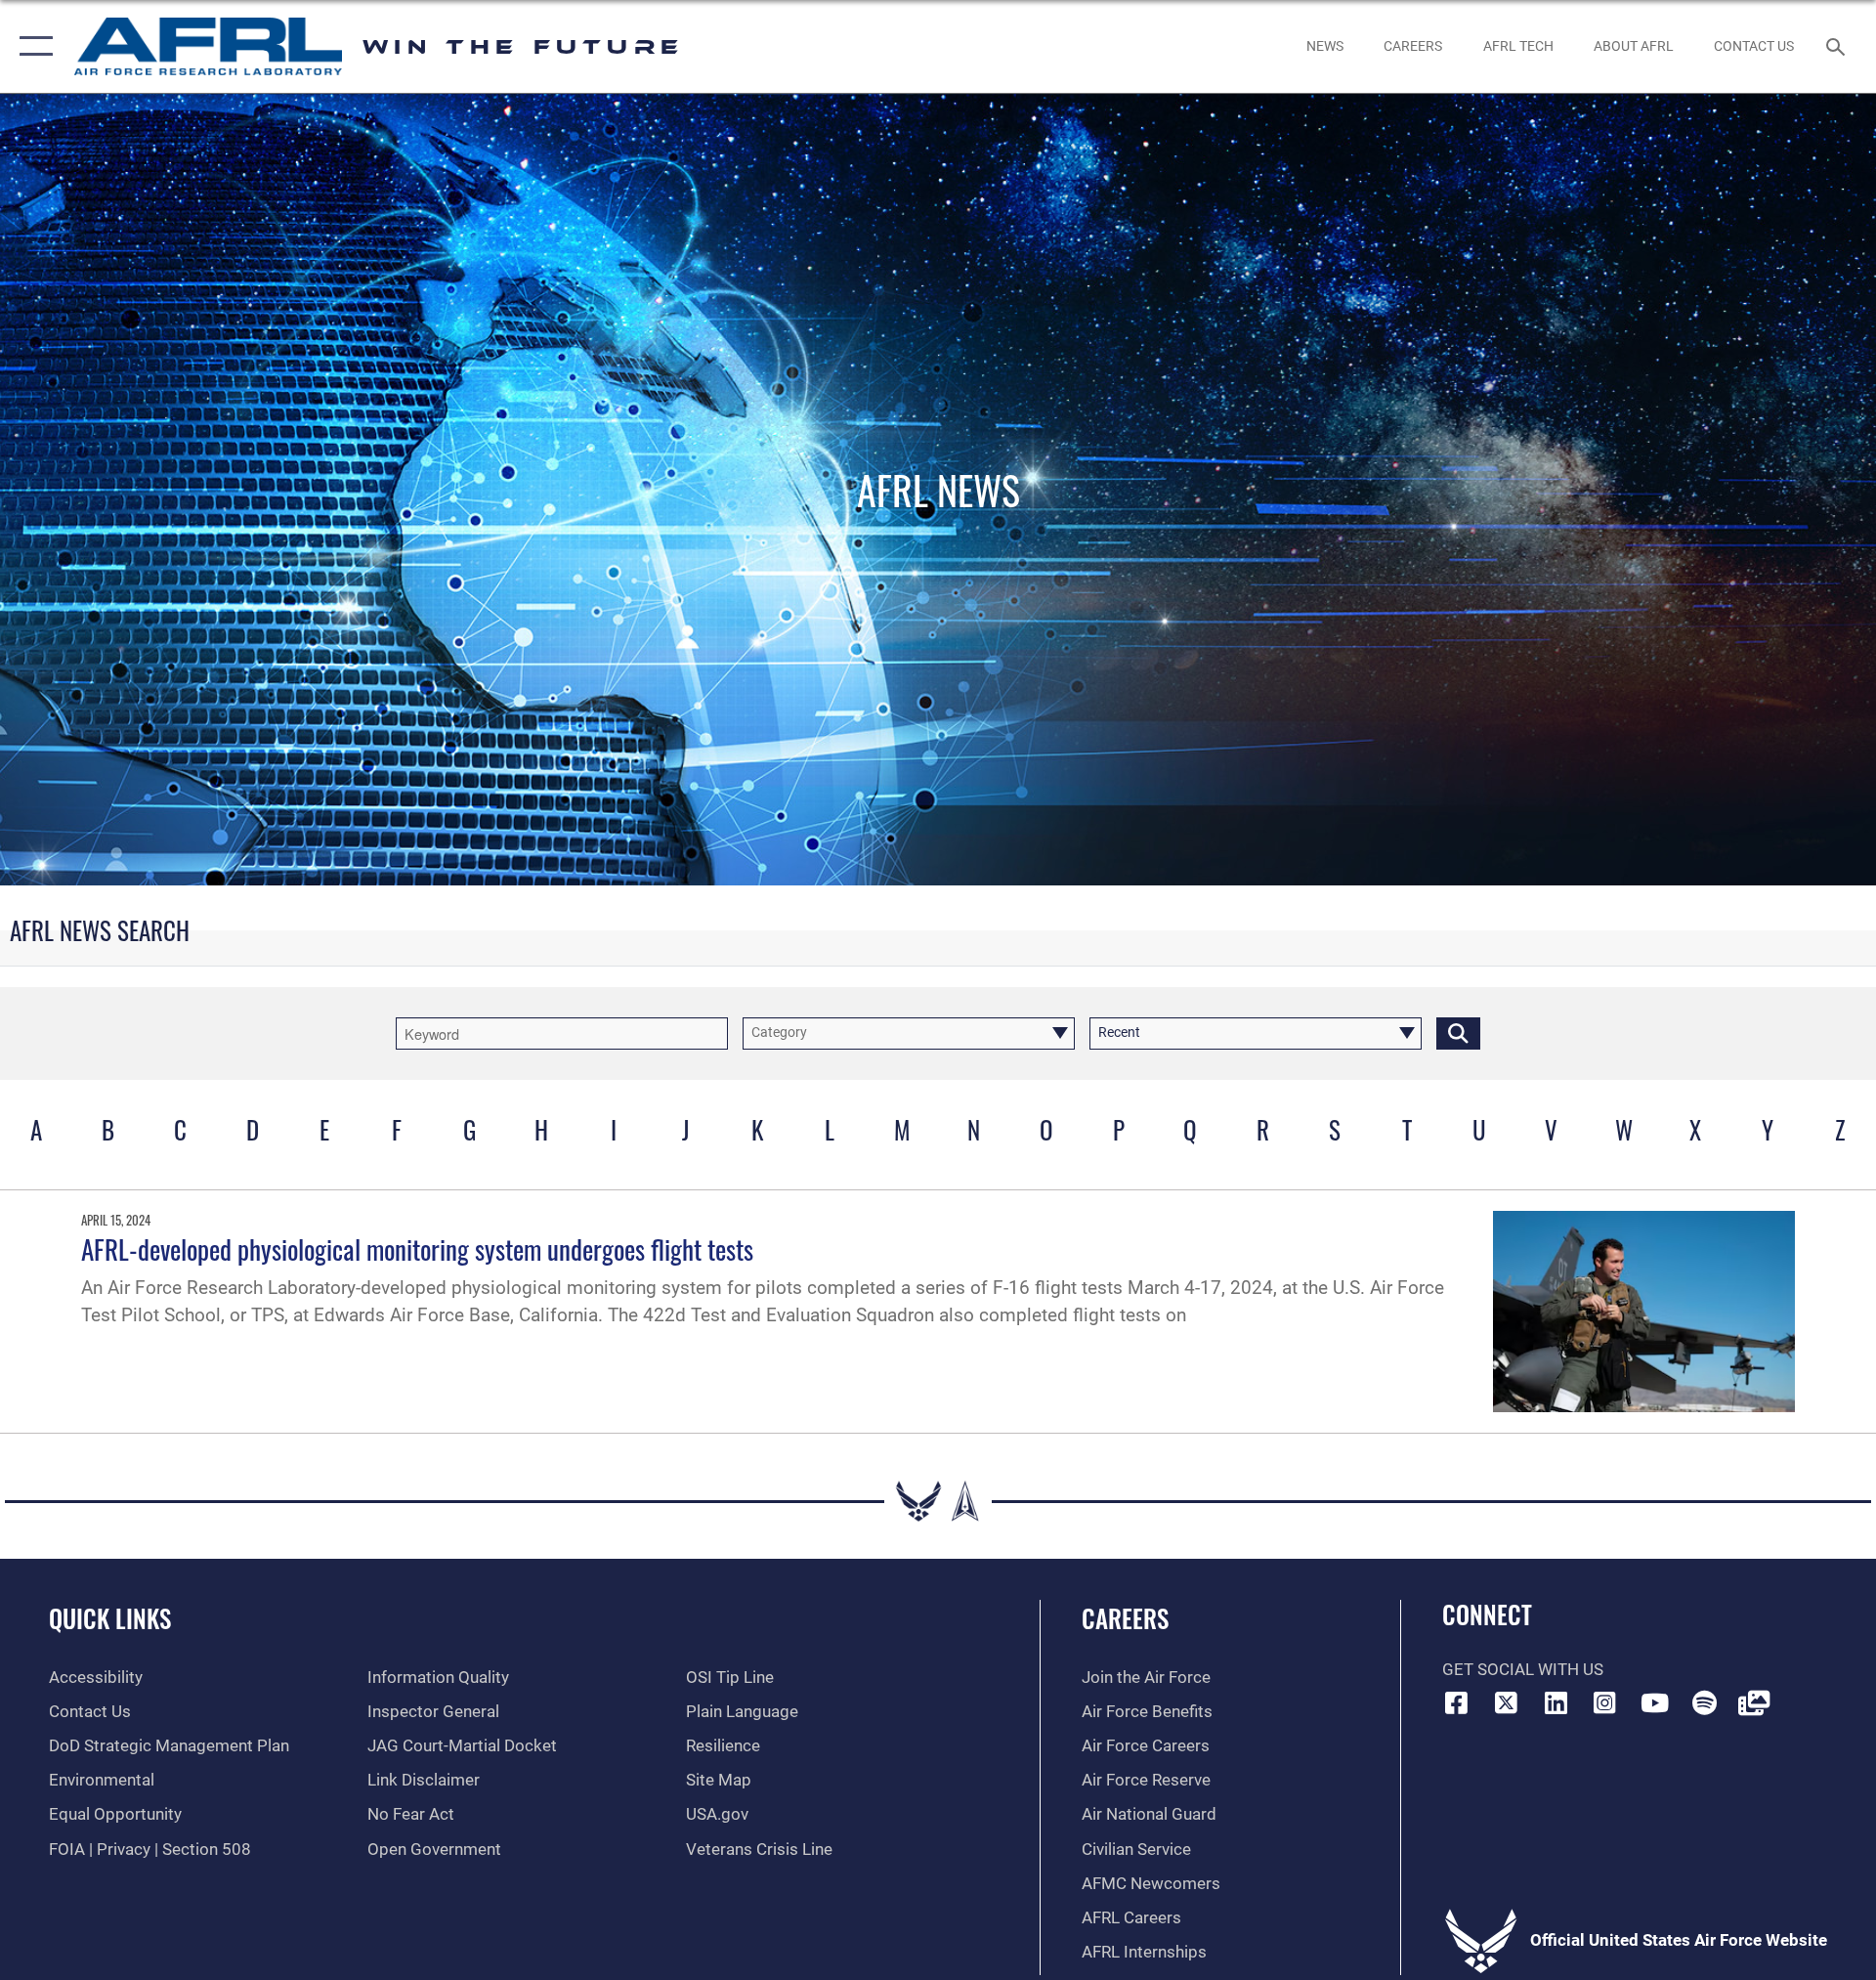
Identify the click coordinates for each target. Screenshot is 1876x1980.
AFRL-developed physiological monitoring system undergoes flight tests (417, 1249)
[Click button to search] (1458, 1033)
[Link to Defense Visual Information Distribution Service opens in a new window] (1754, 1702)
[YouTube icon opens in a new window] (1654, 1702)
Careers (1125, 1618)
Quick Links (110, 1618)
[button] (32, 46)
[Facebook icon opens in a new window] (1457, 1702)
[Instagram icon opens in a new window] (1605, 1702)
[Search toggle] (1837, 46)
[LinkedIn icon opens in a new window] (1556, 1702)
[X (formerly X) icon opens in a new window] (1506, 1702)
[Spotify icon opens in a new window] (1704, 1702)
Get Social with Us (1523, 1670)
